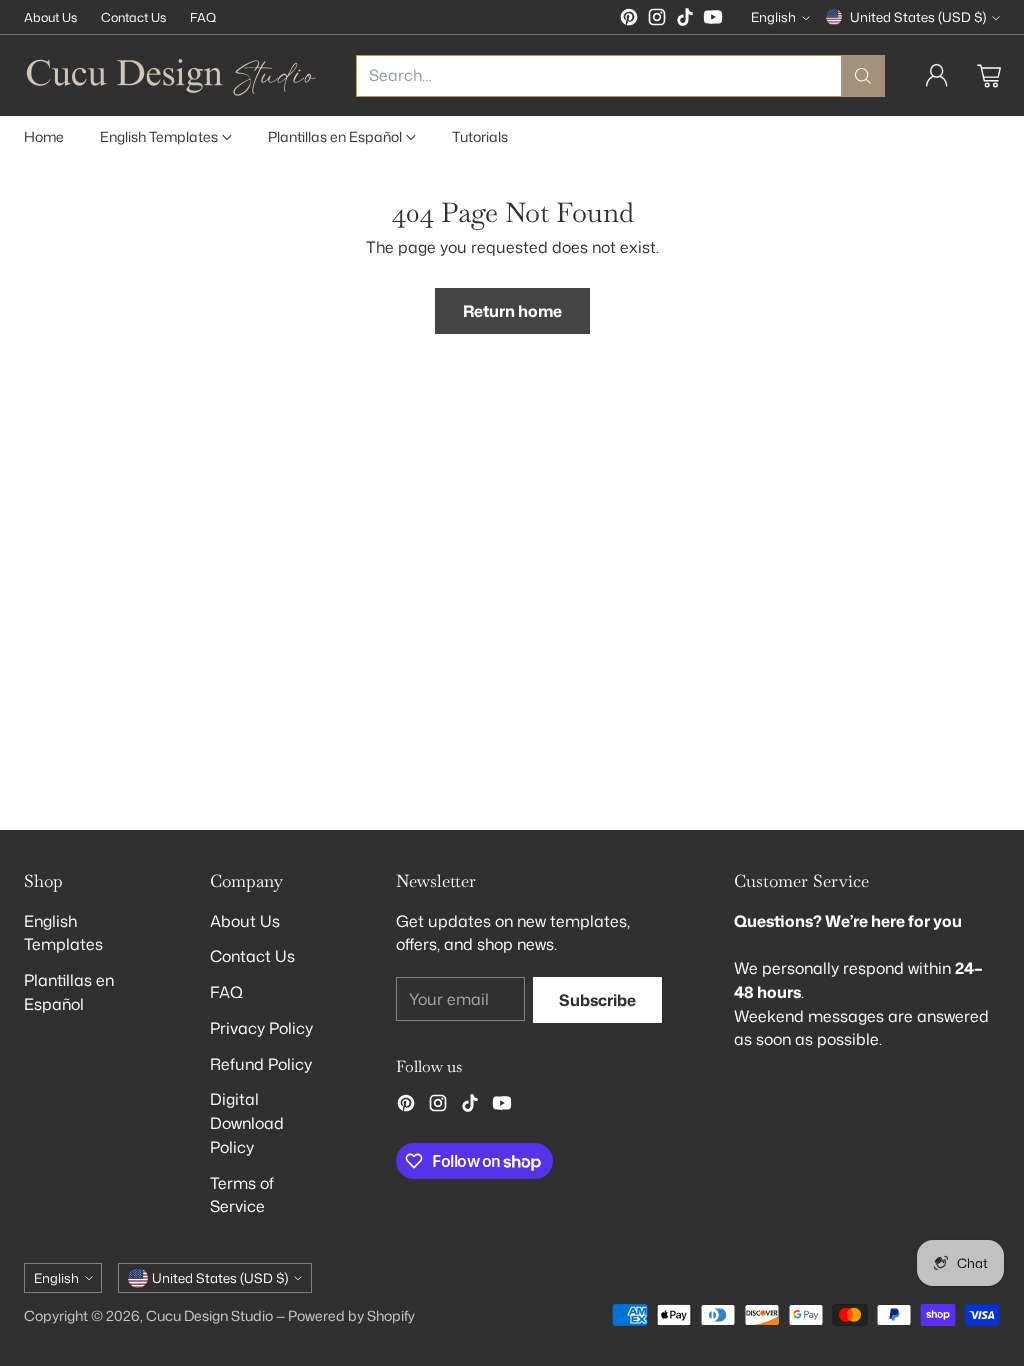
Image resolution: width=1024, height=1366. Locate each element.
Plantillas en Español (69, 992)
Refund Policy (261, 1064)
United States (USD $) (918, 17)
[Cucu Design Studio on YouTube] (713, 20)
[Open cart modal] (989, 76)
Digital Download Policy (247, 1122)
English (773, 17)
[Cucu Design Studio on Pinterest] (629, 20)
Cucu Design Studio (209, 1315)
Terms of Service (242, 1195)
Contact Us (252, 956)
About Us (245, 921)
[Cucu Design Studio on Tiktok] (685, 20)
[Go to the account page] (937, 76)
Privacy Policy (261, 1028)
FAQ (226, 992)
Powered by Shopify (351, 1315)
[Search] (863, 76)
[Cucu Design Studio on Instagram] (657, 20)
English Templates (63, 933)
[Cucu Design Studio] (174, 75)
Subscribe (597, 1000)
